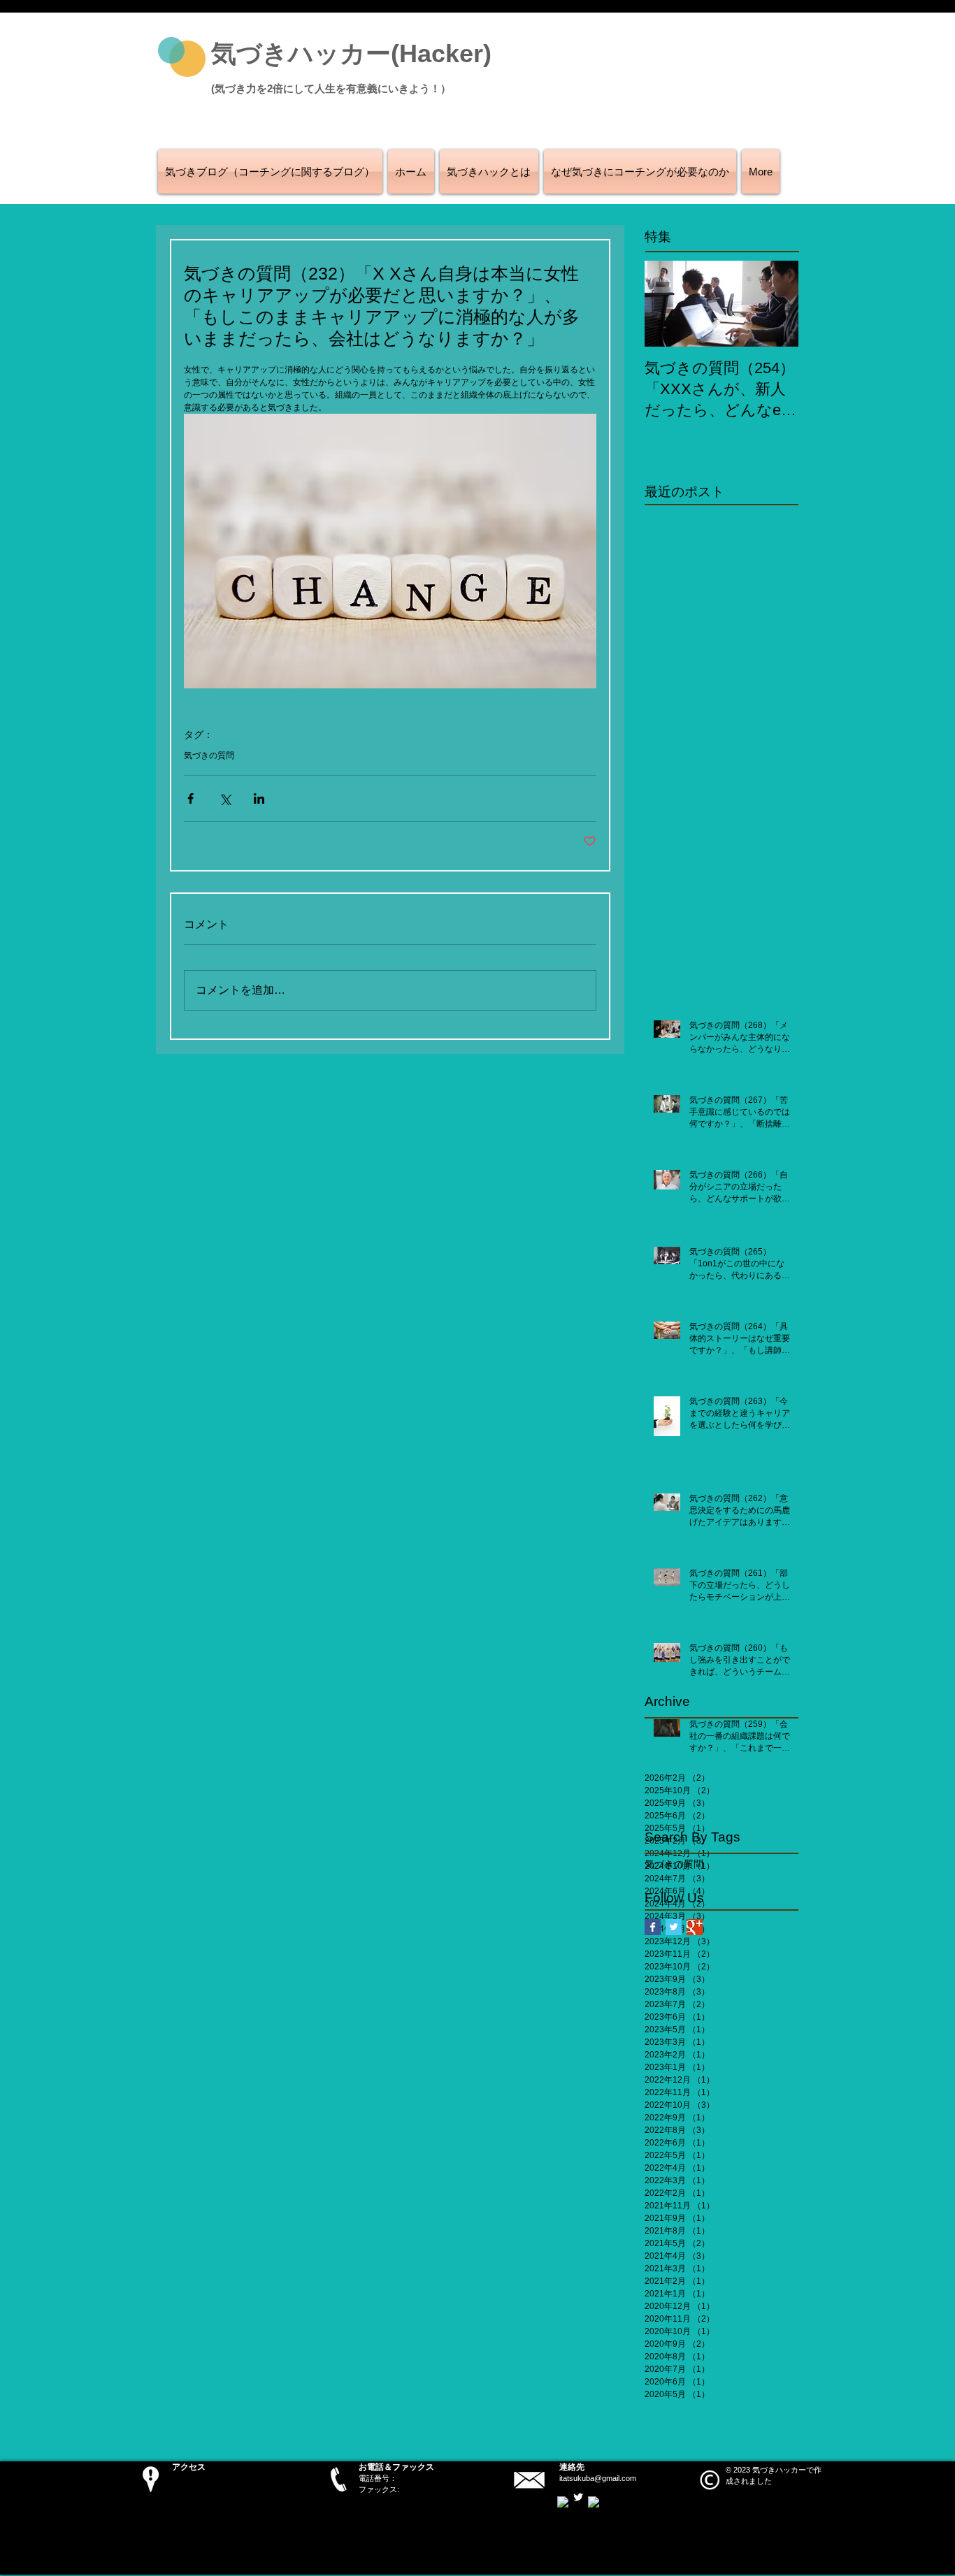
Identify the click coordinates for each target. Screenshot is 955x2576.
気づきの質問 (209, 755)
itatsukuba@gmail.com (598, 2478)
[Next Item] (776, 304)
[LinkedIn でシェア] (259, 798)
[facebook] (563, 2502)
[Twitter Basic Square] (674, 1927)
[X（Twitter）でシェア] (225, 798)
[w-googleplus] (594, 2502)
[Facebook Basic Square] (653, 1927)
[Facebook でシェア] (191, 798)
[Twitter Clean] (578, 2497)
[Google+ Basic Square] (695, 1927)
